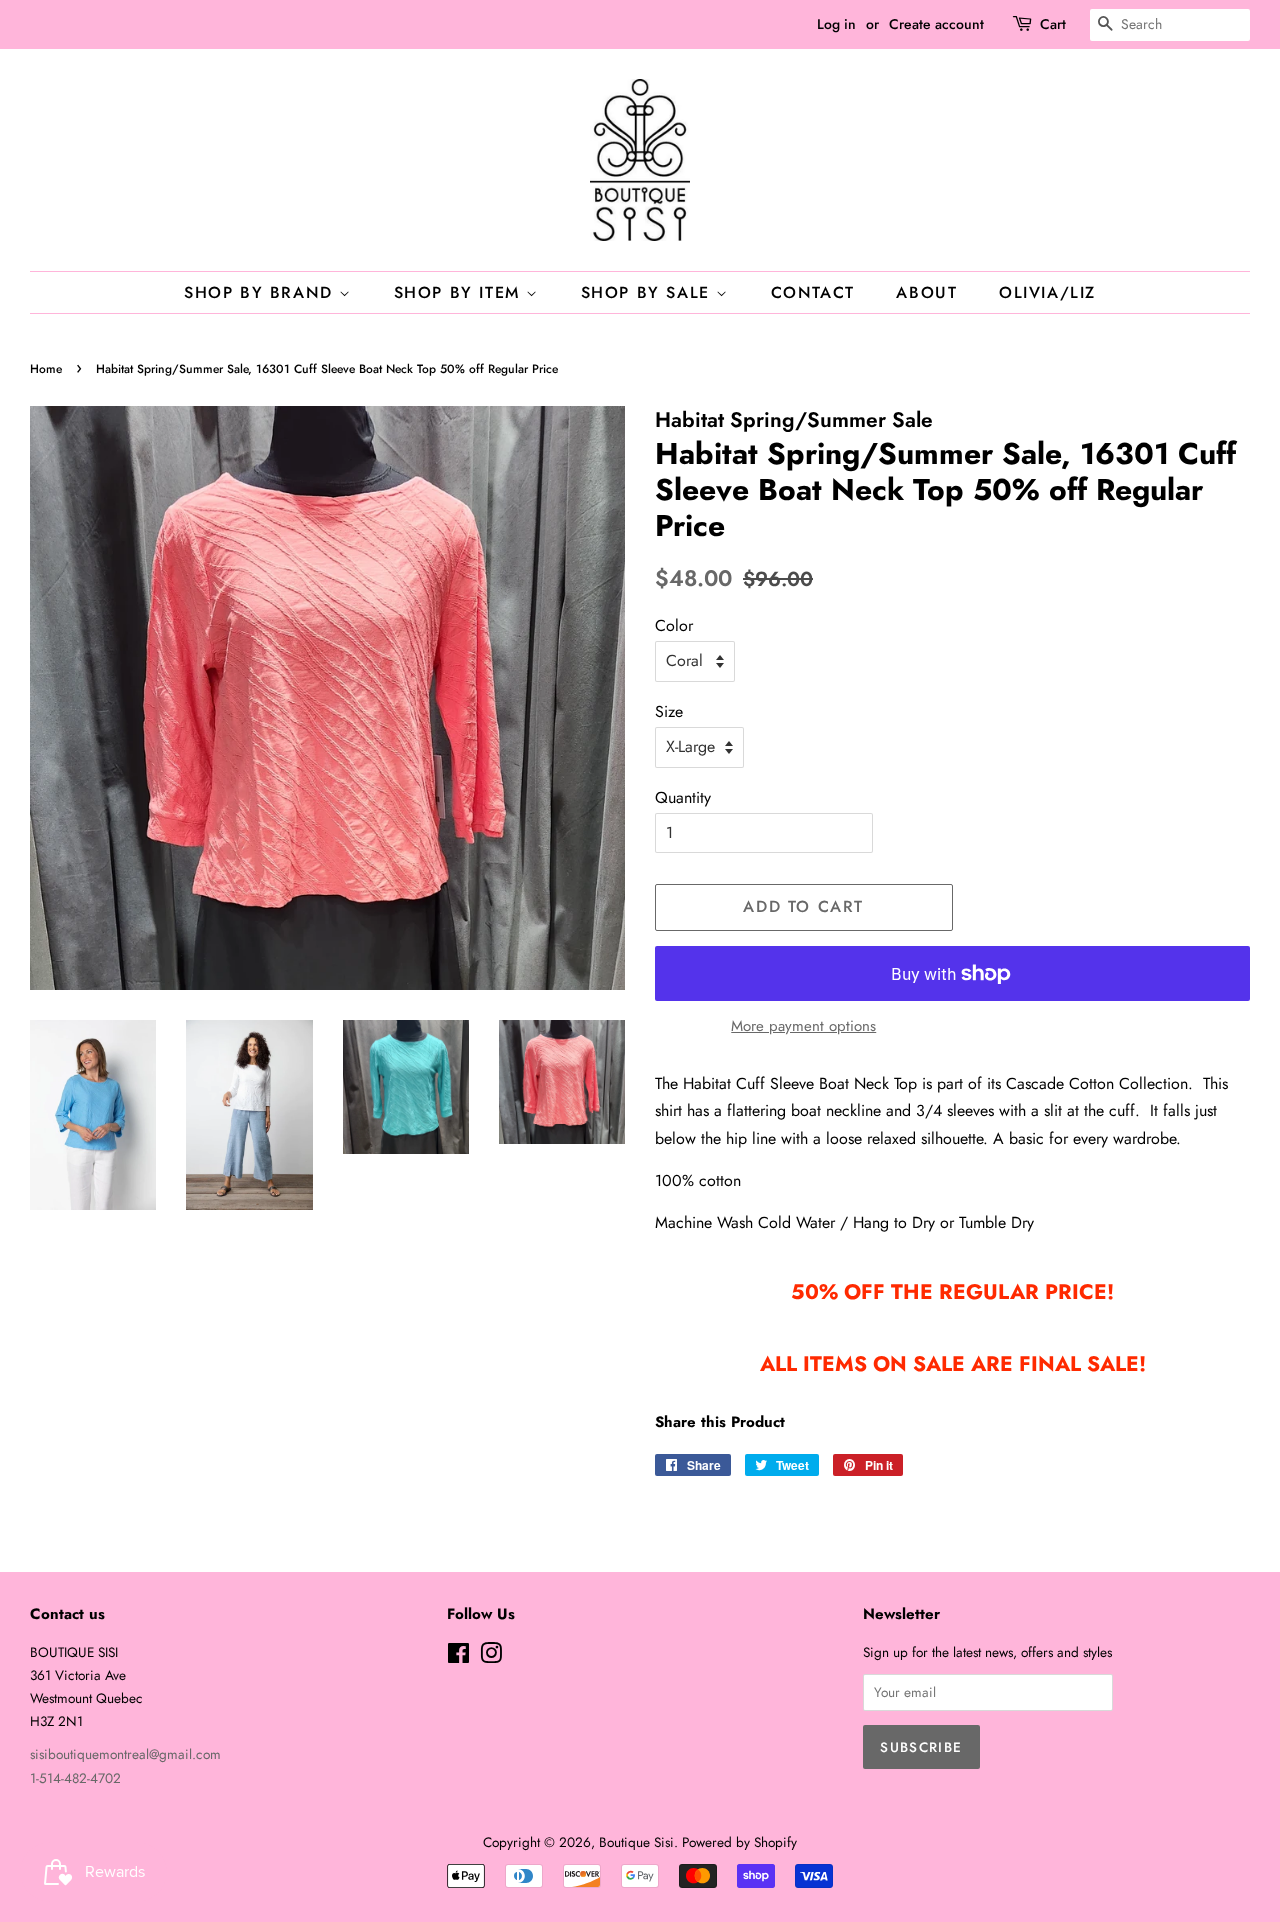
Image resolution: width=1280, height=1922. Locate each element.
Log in (836, 24)
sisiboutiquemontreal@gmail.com (125, 1754)
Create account (936, 24)
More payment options (803, 1026)
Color (674, 625)
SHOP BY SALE (649, 292)
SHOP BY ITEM (460, 292)
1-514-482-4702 (75, 1778)
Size (669, 711)
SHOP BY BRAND (261, 292)
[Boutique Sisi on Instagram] (491, 1657)
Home (46, 369)
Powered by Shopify (739, 1842)
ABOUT (926, 292)
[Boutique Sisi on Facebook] (458, 1657)
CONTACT (813, 292)
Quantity (683, 797)
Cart (1053, 24)
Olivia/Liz (1047, 292)
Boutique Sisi (636, 1842)
